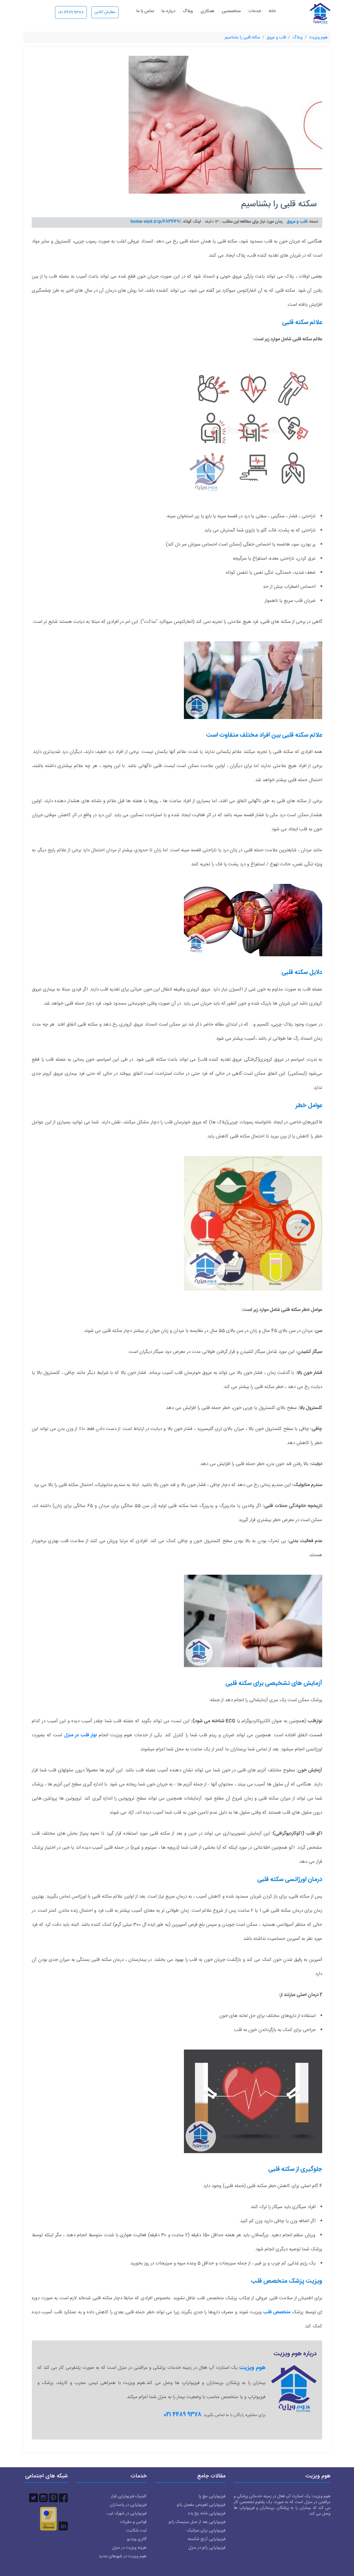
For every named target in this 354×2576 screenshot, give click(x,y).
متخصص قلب (277, 2312)
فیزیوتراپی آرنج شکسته (206, 2539)
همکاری (207, 11)
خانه (272, 11)
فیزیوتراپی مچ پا (212, 2496)
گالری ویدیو (137, 2539)
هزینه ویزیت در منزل (129, 2548)
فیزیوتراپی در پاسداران (128, 2505)
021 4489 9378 (71, 12)
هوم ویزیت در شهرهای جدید (123, 2556)
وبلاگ (188, 11)
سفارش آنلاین (105, 12)
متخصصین (231, 11)
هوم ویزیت (318, 37)
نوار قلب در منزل (80, 1735)
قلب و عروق (276, 37)
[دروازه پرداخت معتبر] (48, 2519)
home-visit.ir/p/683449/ (156, 222)
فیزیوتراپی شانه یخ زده (207, 2513)
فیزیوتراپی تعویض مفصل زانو (201, 2505)
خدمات (255, 11)
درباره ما (168, 11)
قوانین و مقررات (133, 2522)
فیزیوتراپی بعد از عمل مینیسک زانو (197, 2522)
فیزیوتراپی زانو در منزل (207, 2548)
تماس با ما (145, 11)
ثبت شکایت (136, 2531)
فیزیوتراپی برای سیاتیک (206, 2531)
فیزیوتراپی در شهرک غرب (127, 2513)
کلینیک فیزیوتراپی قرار (129, 2496)
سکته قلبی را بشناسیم (243, 37)
